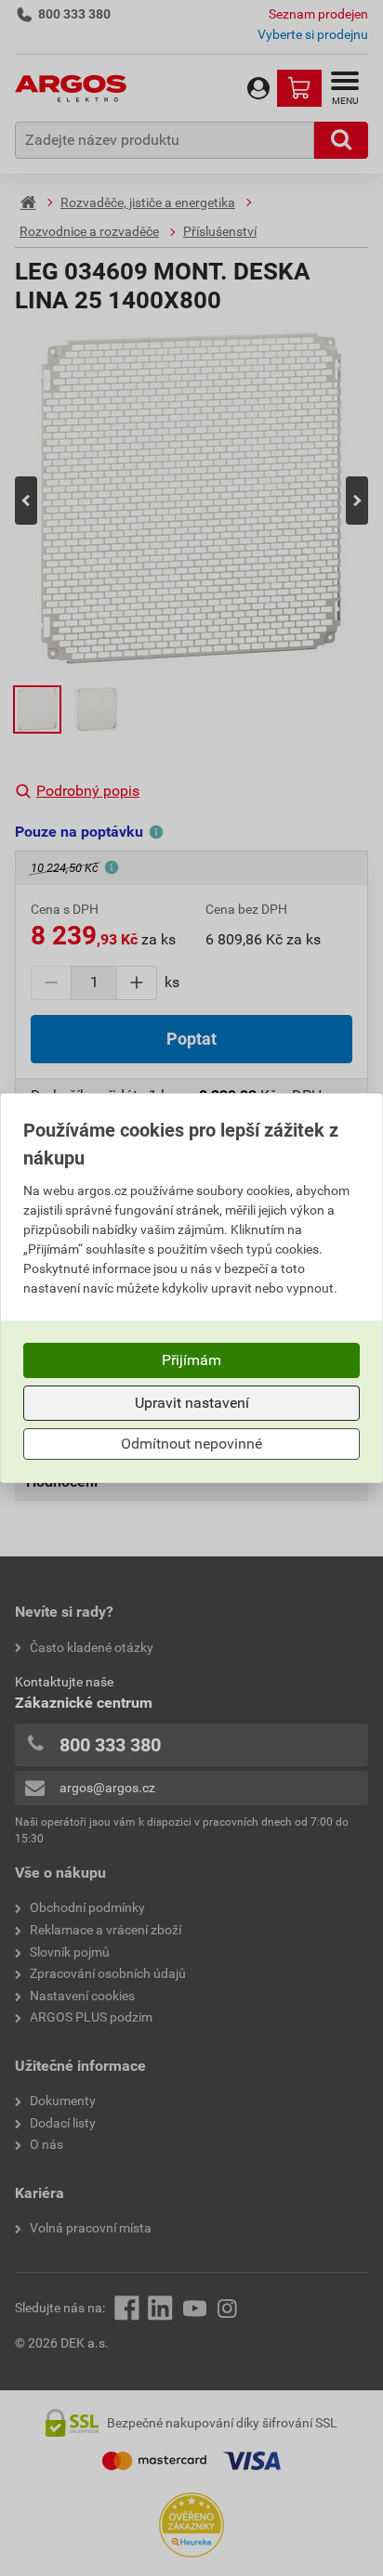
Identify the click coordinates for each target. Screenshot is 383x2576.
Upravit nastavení (192, 1403)
